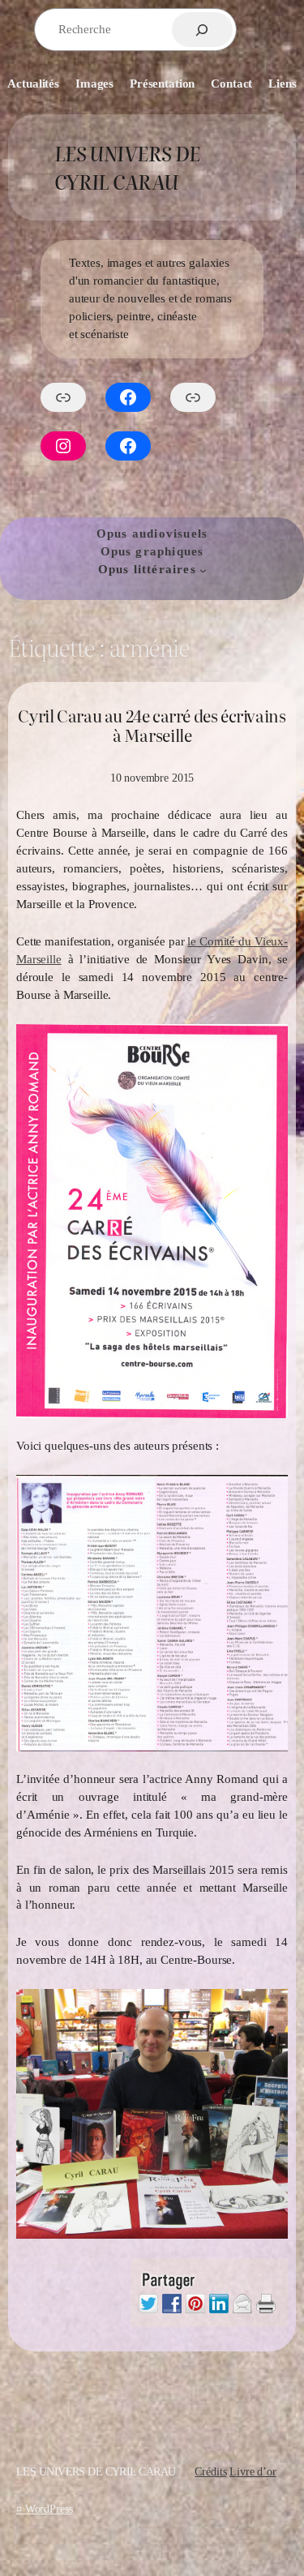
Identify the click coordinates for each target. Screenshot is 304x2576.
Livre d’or (253, 2471)
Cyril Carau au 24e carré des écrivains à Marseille (152, 726)
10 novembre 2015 (152, 778)
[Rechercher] (202, 30)
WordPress (49, 2509)
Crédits (210, 2471)
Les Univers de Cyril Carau (127, 167)
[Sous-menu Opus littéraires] (203, 570)
